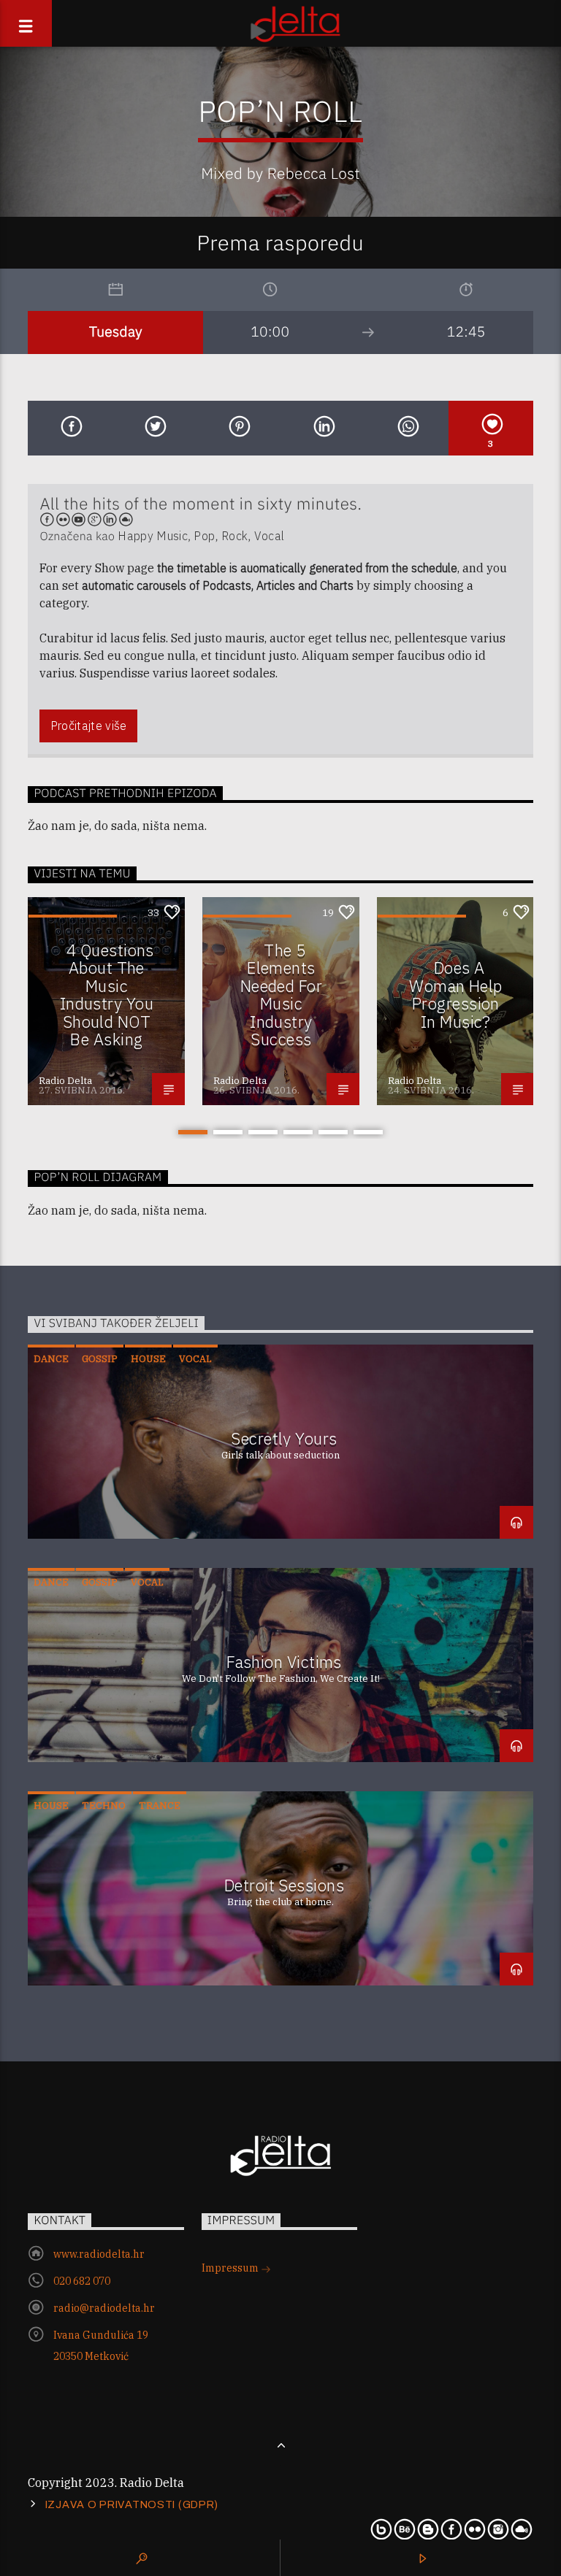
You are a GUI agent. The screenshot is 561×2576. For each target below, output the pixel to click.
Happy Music (153, 536)
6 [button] (368, 1132)
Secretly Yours (284, 1438)
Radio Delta (65, 1081)
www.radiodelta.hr (99, 2254)
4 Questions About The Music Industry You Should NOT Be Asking (107, 995)
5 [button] (333, 1132)
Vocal (270, 536)
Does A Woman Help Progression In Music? (455, 995)
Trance (160, 1806)
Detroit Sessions (284, 1885)
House (148, 1359)
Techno (104, 1806)
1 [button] (193, 1132)
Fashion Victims (284, 1662)
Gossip (100, 1359)
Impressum (231, 2268)
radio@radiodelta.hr (104, 2308)
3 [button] (263, 1132)
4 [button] (298, 1132)
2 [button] (228, 1132)
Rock (234, 536)
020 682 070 (82, 2281)
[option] (106, 1001)
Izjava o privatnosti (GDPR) (132, 2504)
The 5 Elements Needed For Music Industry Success (281, 995)
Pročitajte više (89, 726)
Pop (204, 536)
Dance (51, 1359)
